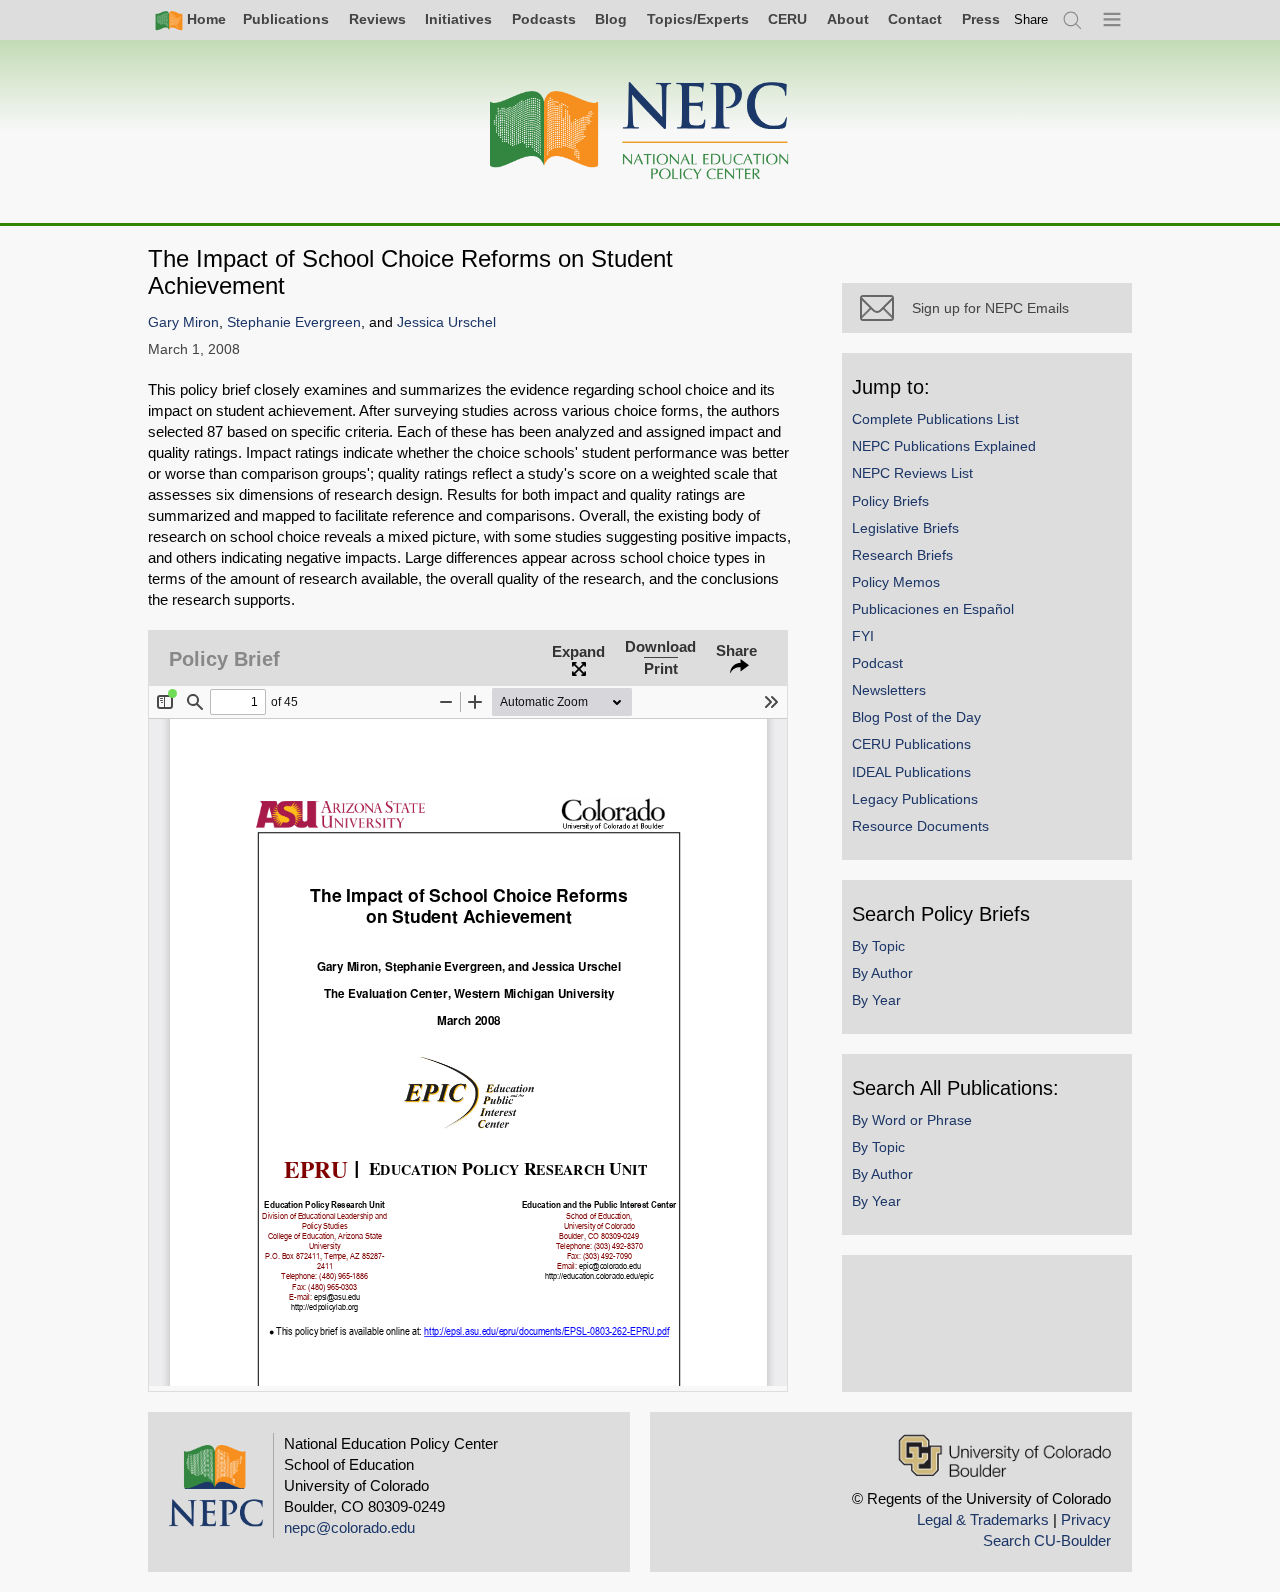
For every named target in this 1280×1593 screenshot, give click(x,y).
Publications (286, 19)
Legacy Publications (915, 799)
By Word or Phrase (912, 1120)
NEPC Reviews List (912, 473)
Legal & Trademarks (983, 1519)
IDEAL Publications (911, 772)
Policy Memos (896, 582)
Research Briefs (902, 555)
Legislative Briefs (905, 528)
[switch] (1031, 19)
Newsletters (889, 690)
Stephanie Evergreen (294, 322)
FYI (863, 636)
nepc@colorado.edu (349, 1527)
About (848, 19)
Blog (611, 19)
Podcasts (544, 19)
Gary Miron (183, 322)
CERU (787, 19)
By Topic (878, 946)
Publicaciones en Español (933, 609)
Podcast (877, 663)
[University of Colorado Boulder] (1004, 1455)
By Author (882, 973)
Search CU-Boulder (1047, 1540)
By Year (876, 1000)
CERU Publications (911, 744)
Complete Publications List (935, 419)
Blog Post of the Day (916, 717)
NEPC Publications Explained (944, 446)
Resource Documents (920, 826)
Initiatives (458, 19)
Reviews (377, 19)
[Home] (640, 131)
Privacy (1086, 1519)
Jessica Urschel (446, 322)
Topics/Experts (698, 19)
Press (981, 19)
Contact (915, 19)
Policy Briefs (890, 501)
